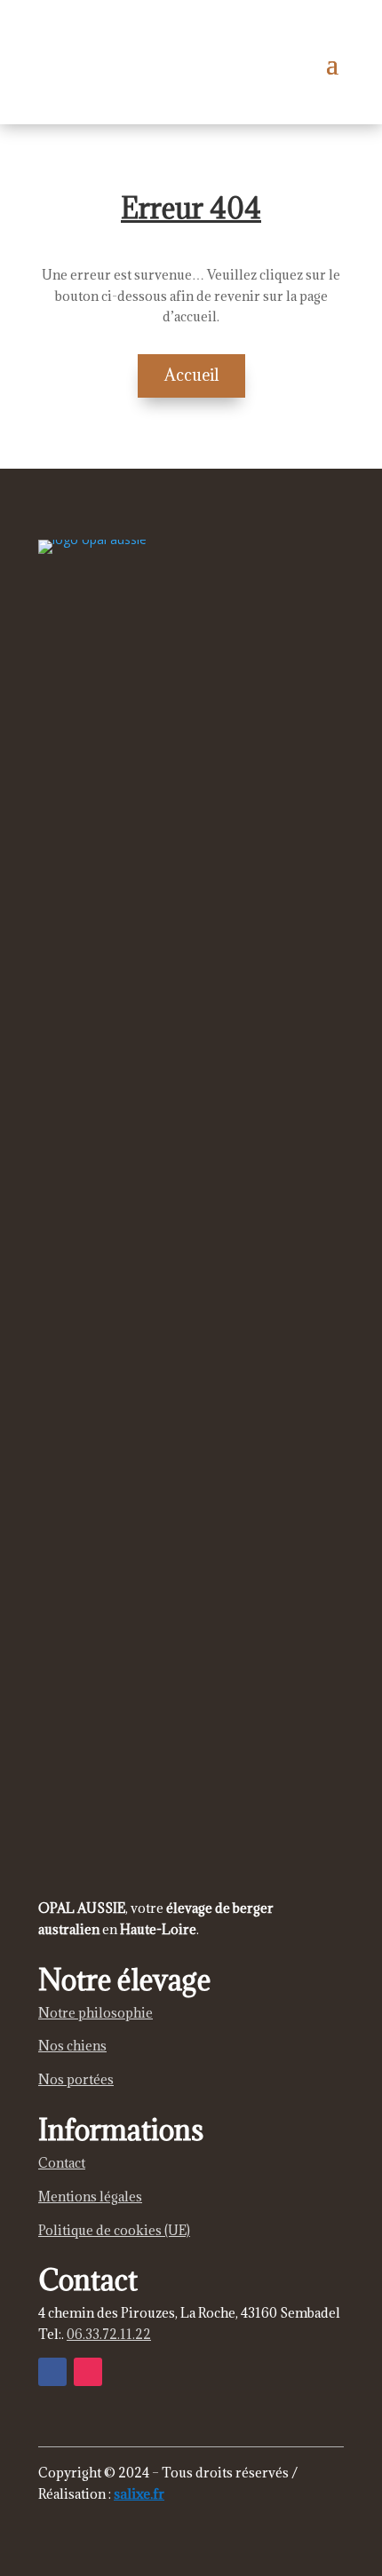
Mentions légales (90, 2197)
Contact (62, 2163)
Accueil (191, 375)
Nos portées (76, 2079)
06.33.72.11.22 (109, 2334)
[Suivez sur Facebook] (52, 2372)
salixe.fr (139, 2493)
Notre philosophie (95, 2013)
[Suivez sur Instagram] (88, 2372)
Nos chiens (72, 2046)
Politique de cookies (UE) (114, 2230)
